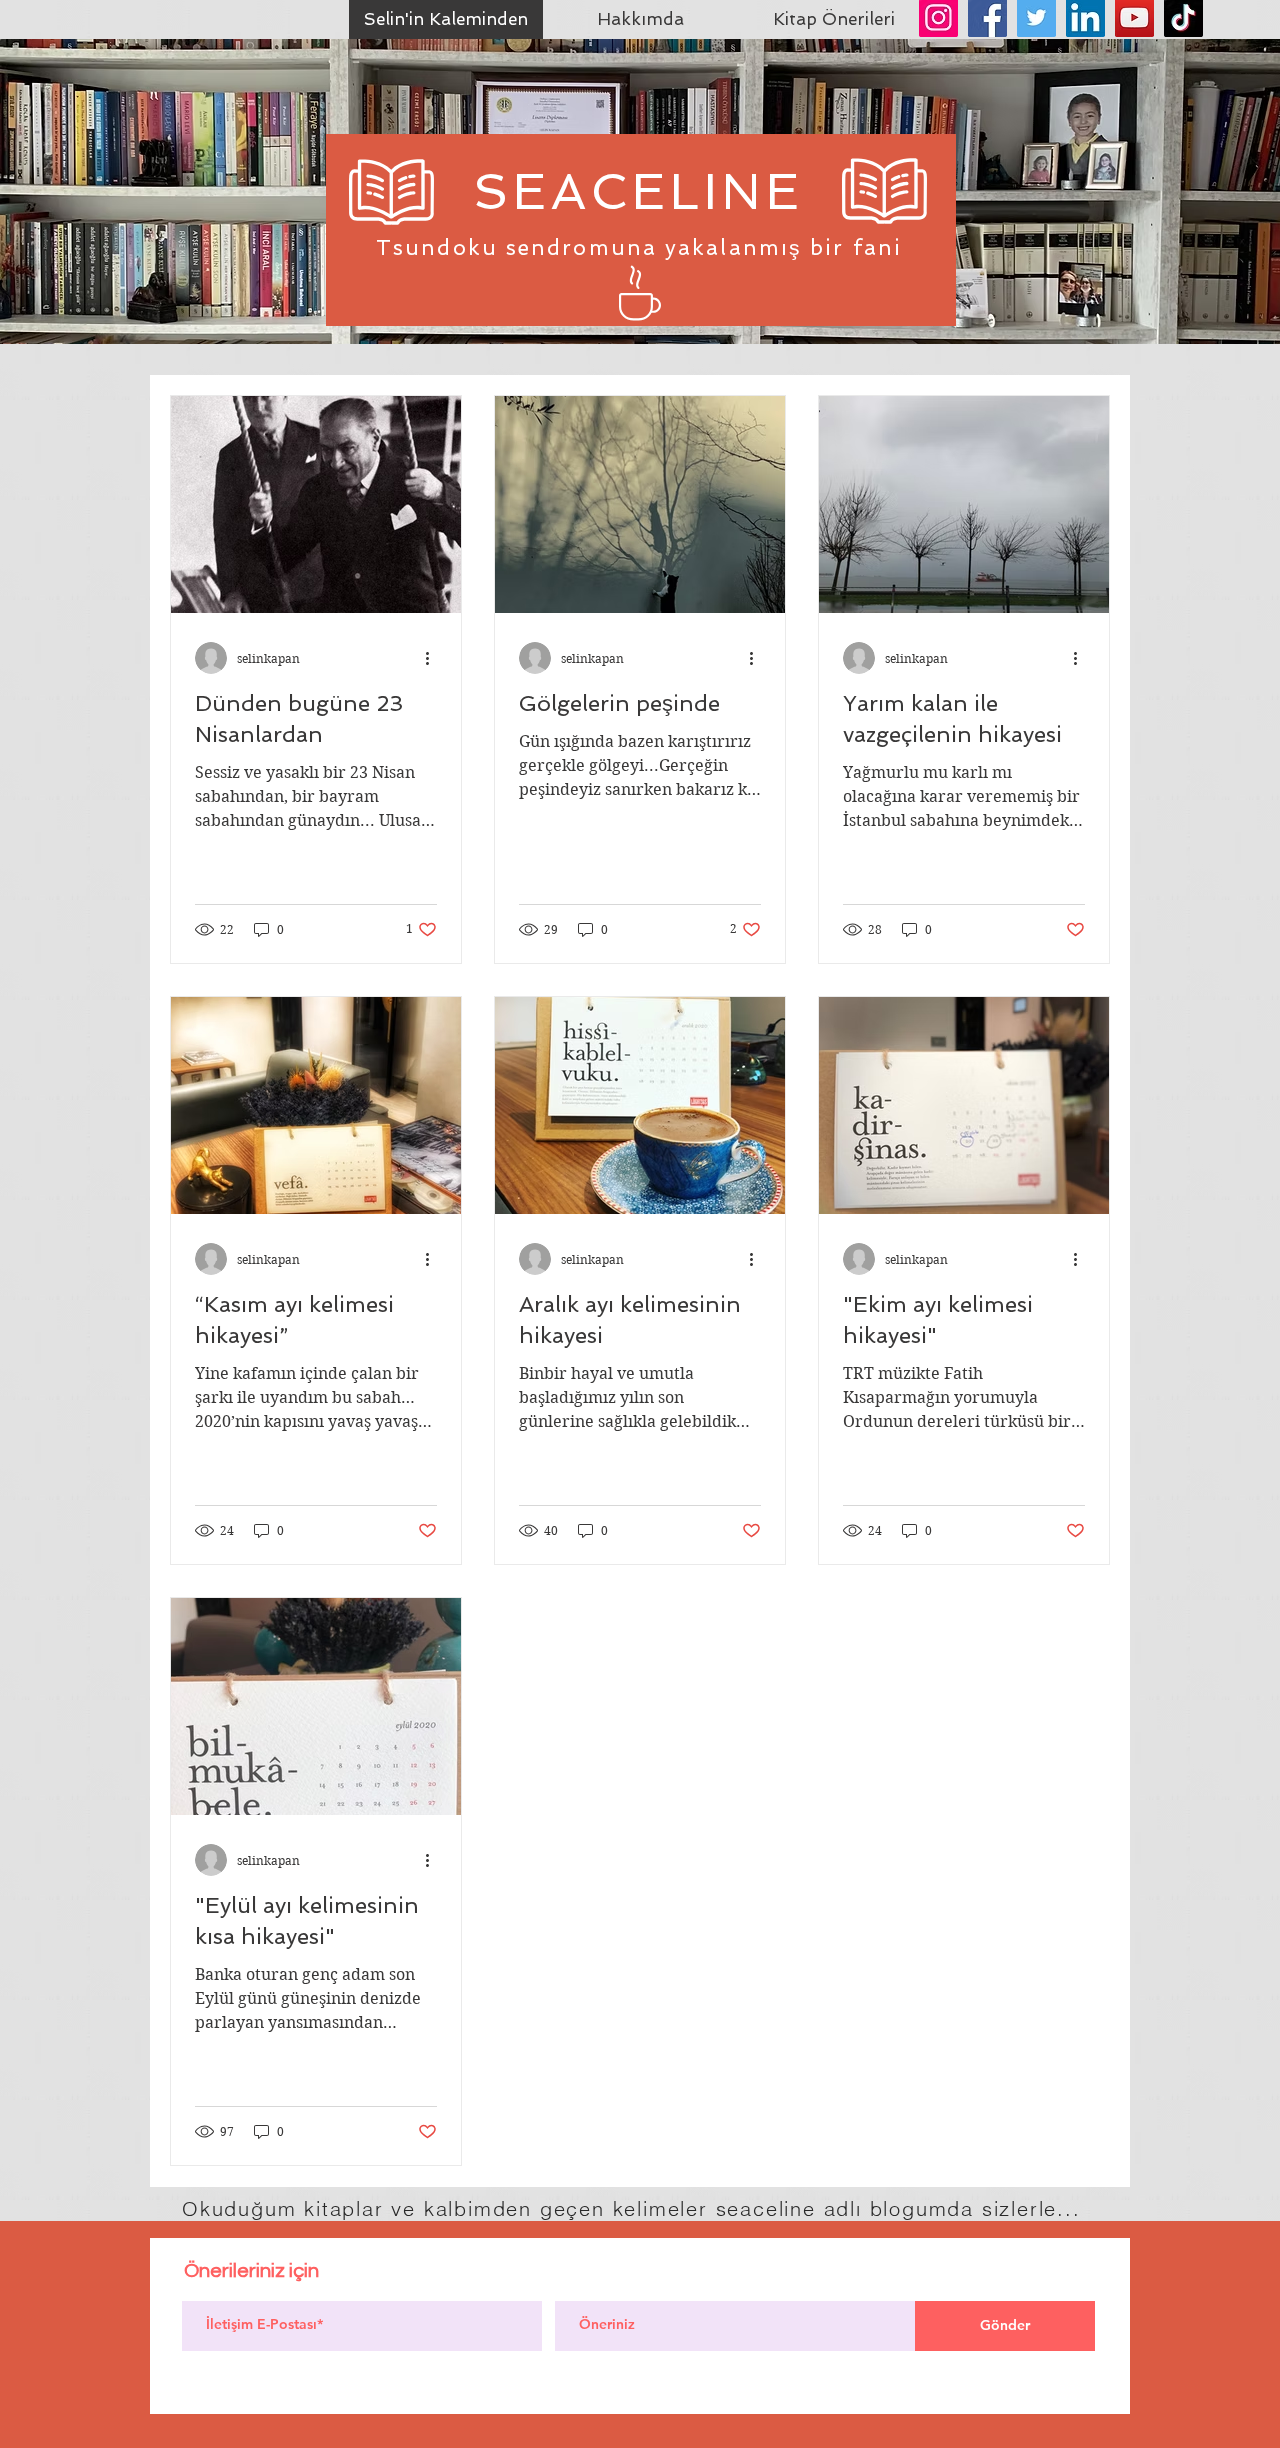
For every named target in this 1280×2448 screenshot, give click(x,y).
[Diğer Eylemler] (434, 658)
